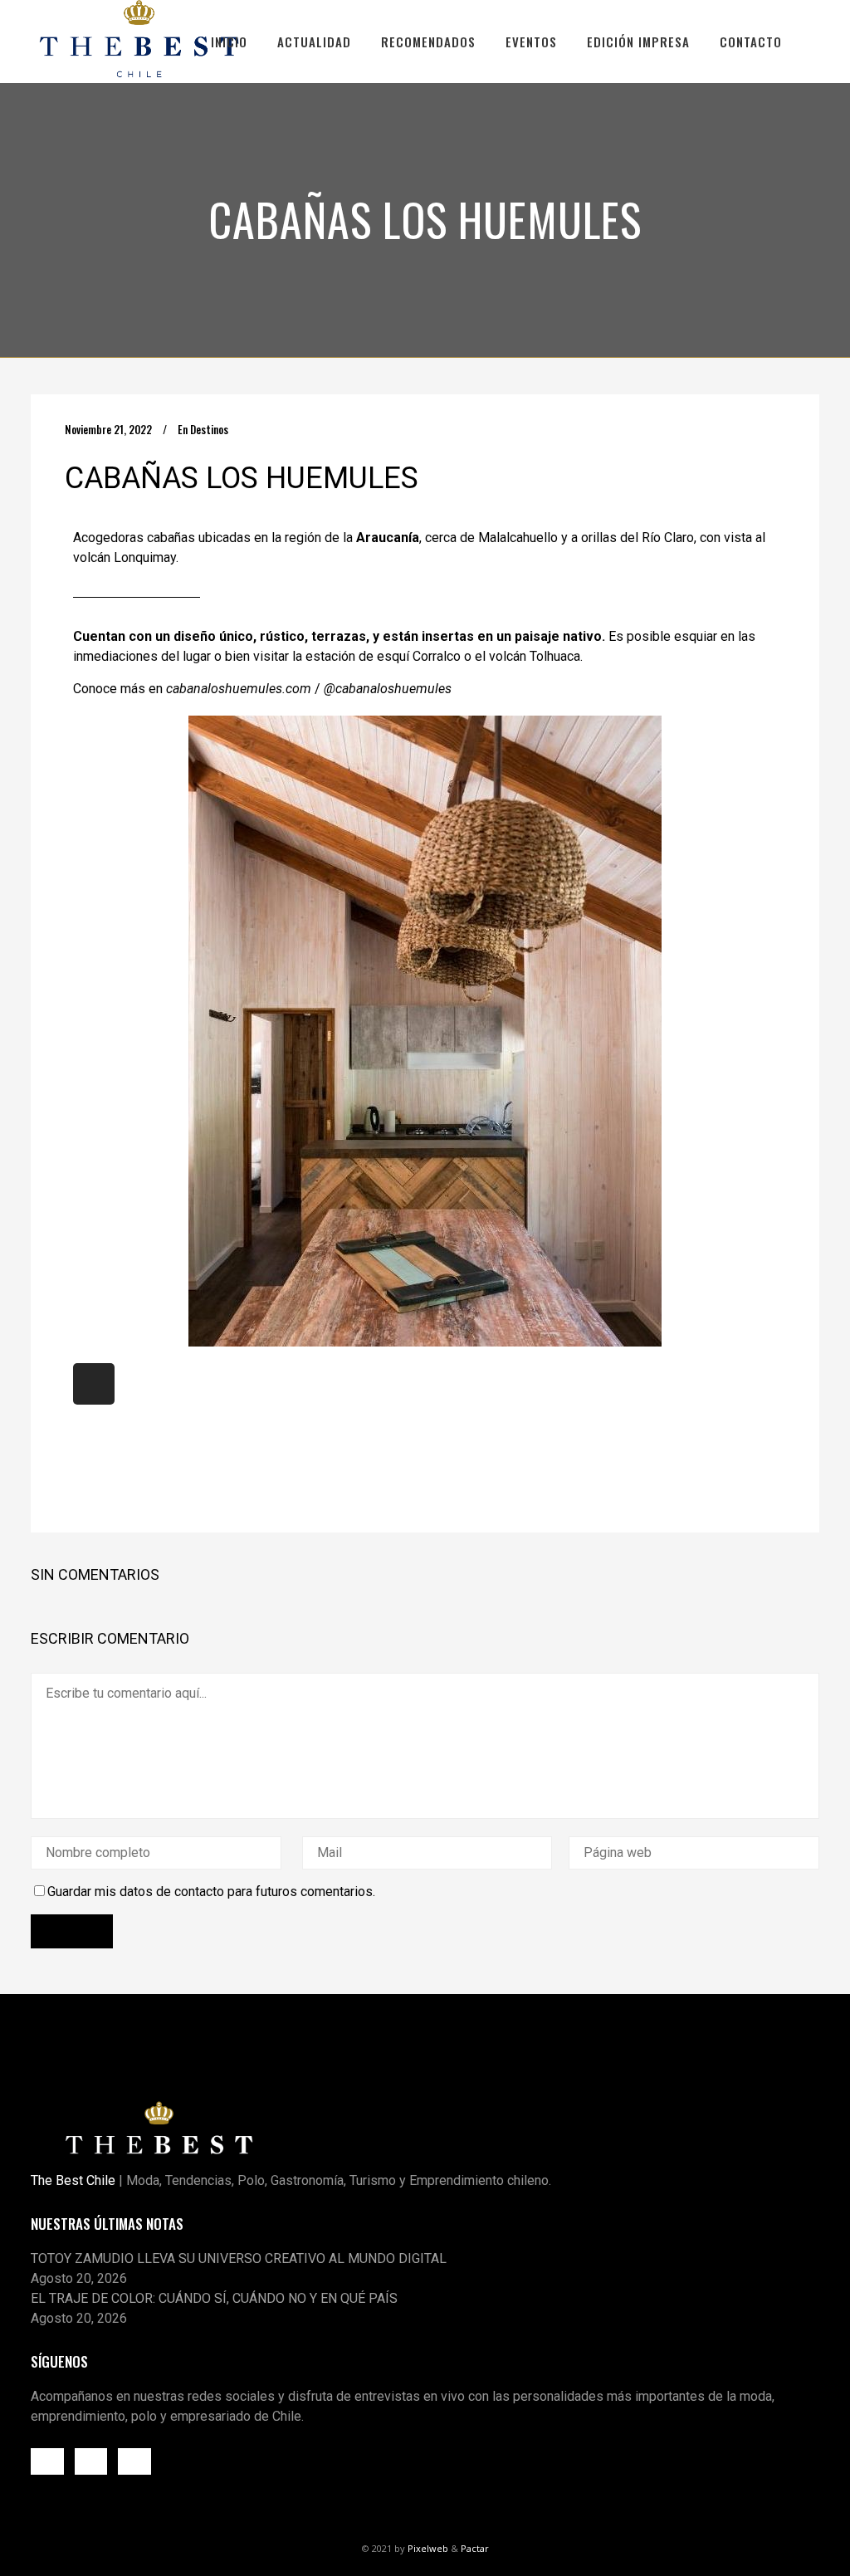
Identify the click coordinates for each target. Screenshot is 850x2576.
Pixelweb (428, 2548)
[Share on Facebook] (71, 1481)
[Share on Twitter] (93, 1481)
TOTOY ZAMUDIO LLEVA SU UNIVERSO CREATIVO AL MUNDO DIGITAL (239, 2258)
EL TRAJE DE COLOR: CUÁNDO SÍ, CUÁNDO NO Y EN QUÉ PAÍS (214, 2298)
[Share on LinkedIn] (116, 1481)
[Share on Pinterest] (138, 1481)
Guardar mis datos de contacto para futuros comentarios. (211, 1892)
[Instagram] (94, 1384)
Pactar (475, 2548)
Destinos (209, 429)
